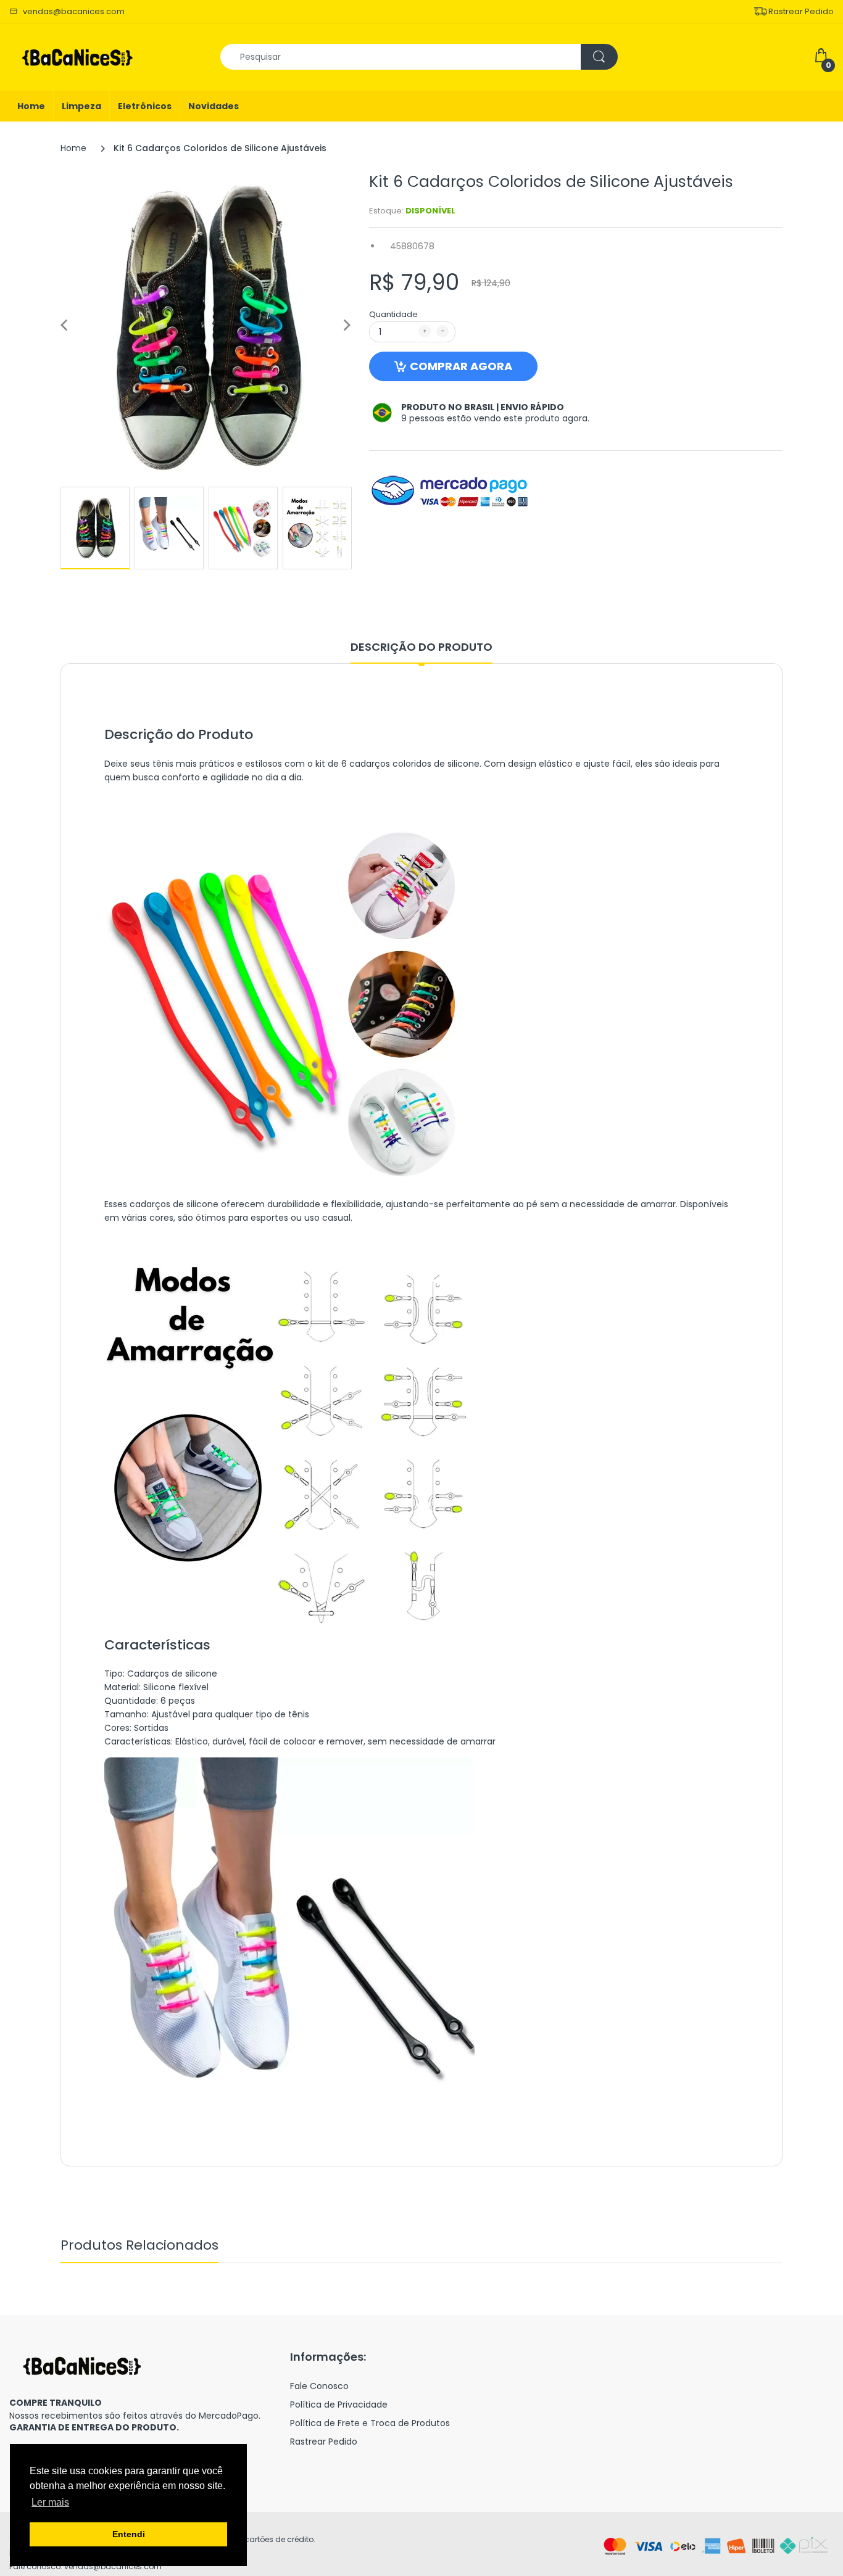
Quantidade (393, 314)
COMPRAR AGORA (461, 366)
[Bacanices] (77, 56)
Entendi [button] (129, 2534)
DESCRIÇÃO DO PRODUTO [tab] (421, 647)
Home (73, 148)
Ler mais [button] (50, 2502)
